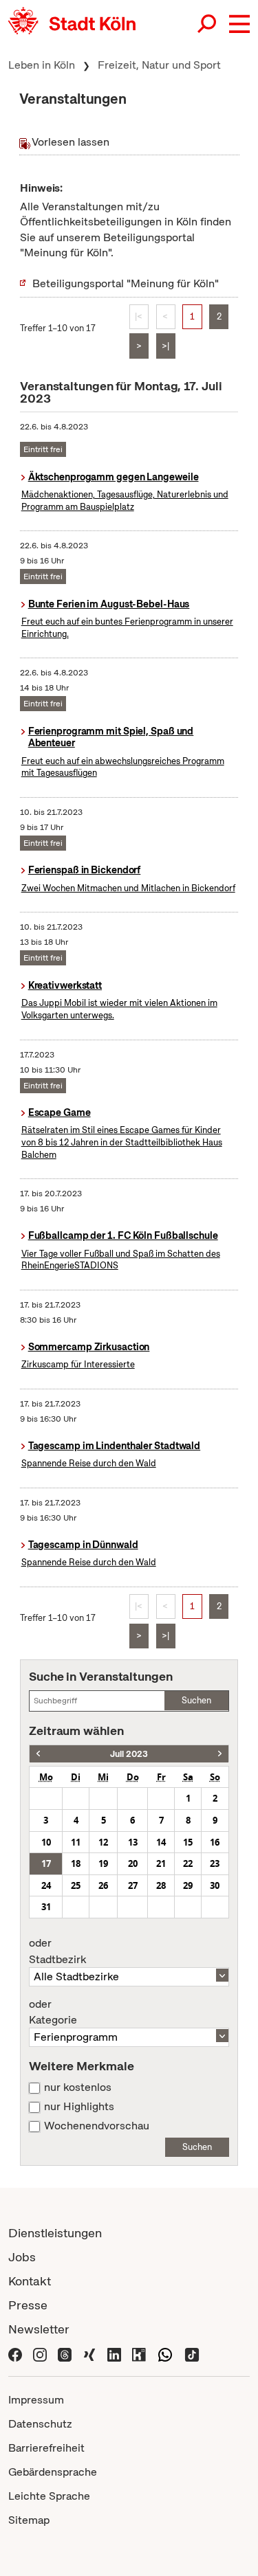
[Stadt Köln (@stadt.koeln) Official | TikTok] (192, 2353)
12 (103, 1842)
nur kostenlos (78, 2087)
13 (133, 1842)
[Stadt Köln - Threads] (65, 2353)
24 (46, 1885)
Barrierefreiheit (46, 2448)
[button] (239, 24)
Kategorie (53, 2013)
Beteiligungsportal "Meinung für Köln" (126, 283)
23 (215, 1863)
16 (215, 1842)
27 (133, 1885)
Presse (28, 2305)
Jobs (22, 2257)
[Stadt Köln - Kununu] (139, 2353)
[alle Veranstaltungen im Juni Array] (38, 1754)
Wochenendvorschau (97, 2126)
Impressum (36, 2400)
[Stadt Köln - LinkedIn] (114, 2353)
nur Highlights (79, 2107)
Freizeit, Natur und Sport (159, 65)
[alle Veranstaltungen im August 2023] (220, 1754)
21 (161, 1863)
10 (46, 1842)
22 (188, 1863)
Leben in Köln (42, 65)
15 (188, 1842)
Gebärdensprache (53, 2472)
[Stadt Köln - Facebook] (15, 2353)
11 (76, 1842)
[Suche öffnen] (208, 24)
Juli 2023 (129, 1754)
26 (103, 1885)
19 (103, 1863)
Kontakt (30, 2281)
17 (46, 1863)
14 (161, 1842)
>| (165, 346)
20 (133, 1863)
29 (188, 1885)
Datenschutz (40, 2424)
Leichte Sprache (49, 2496)
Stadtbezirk (57, 1951)
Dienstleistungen (55, 2233)
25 (76, 1885)
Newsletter (39, 2329)
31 (46, 1907)
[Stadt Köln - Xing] (89, 2353)
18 (76, 1863)
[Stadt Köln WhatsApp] (165, 2353)
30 (215, 1885)
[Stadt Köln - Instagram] (40, 2353)
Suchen (196, 1700)
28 (161, 1885)
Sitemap (29, 2520)
